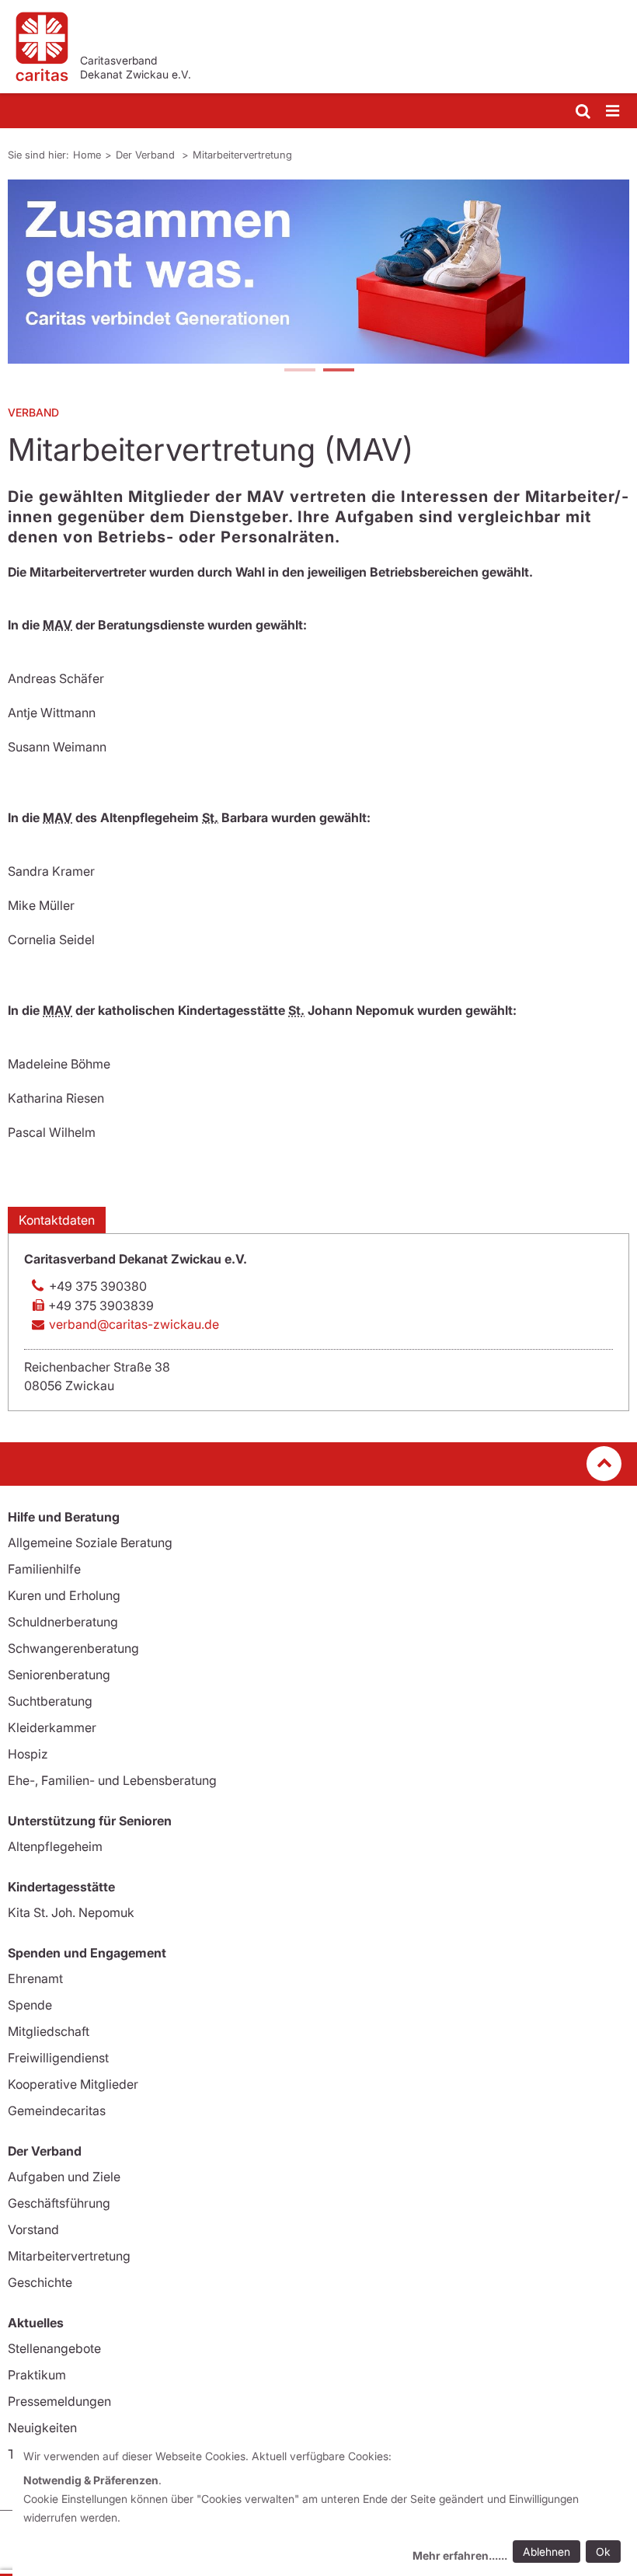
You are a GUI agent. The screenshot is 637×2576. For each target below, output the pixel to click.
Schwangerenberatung (73, 1648)
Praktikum (37, 2375)
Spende (30, 2005)
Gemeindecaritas (57, 2111)
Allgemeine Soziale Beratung (90, 1542)
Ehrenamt (35, 1978)
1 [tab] (299, 371)
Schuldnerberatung (63, 1622)
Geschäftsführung (59, 2203)
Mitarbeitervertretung (242, 155)
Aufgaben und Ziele (64, 2177)
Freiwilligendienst (58, 2058)
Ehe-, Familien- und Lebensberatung (112, 1780)
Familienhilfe (44, 1569)
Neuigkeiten (42, 2428)
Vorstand (33, 2229)
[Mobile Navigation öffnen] (614, 112)
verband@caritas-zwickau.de (134, 1324)
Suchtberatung (50, 1701)
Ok (603, 2552)
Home (87, 155)
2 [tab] (338, 371)
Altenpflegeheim (55, 1846)
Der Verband (147, 155)
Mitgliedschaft (49, 2031)
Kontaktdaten (57, 1220)
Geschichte (40, 2282)
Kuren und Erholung (64, 1595)
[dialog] (325, 2508)
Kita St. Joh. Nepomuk (71, 1912)
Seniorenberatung (59, 1675)
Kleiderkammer (52, 1727)
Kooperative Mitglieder (73, 2084)
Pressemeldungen (59, 2401)
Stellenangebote (54, 2348)
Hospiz (28, 1754)
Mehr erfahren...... (460, 2555)
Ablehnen (546, 2552)
